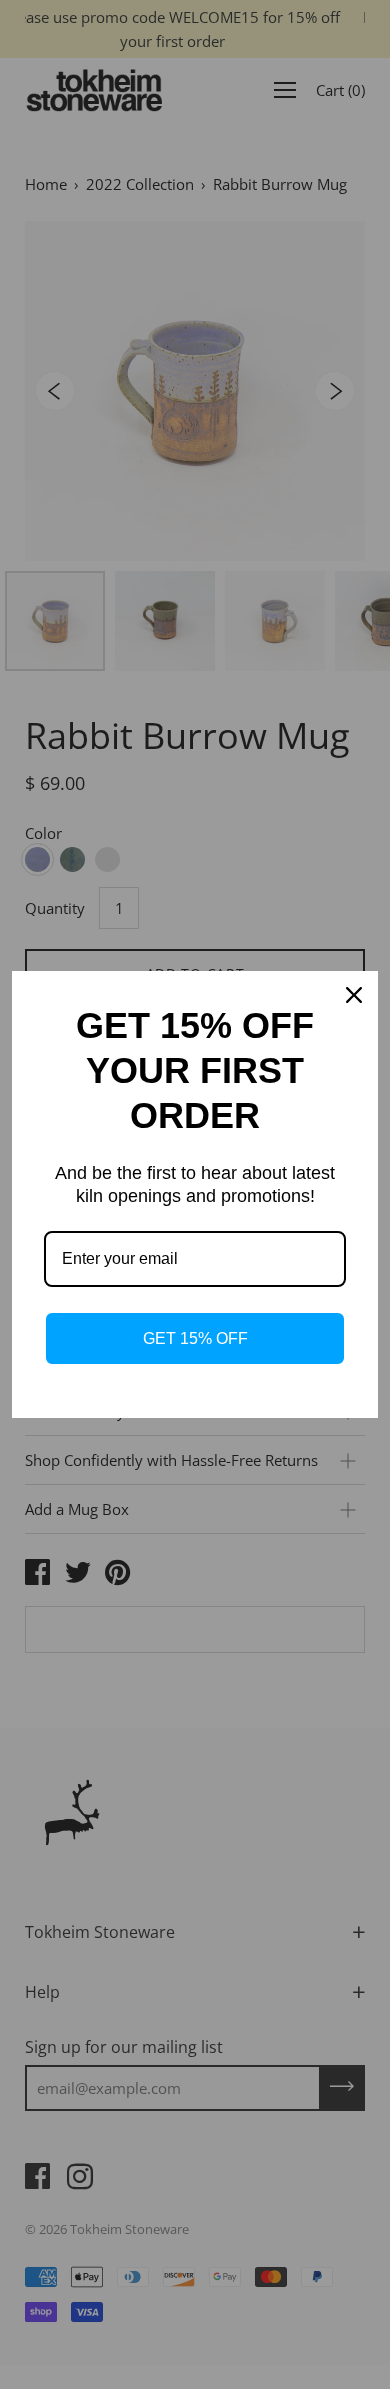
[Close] (354, 995)
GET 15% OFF (195, 1338)
